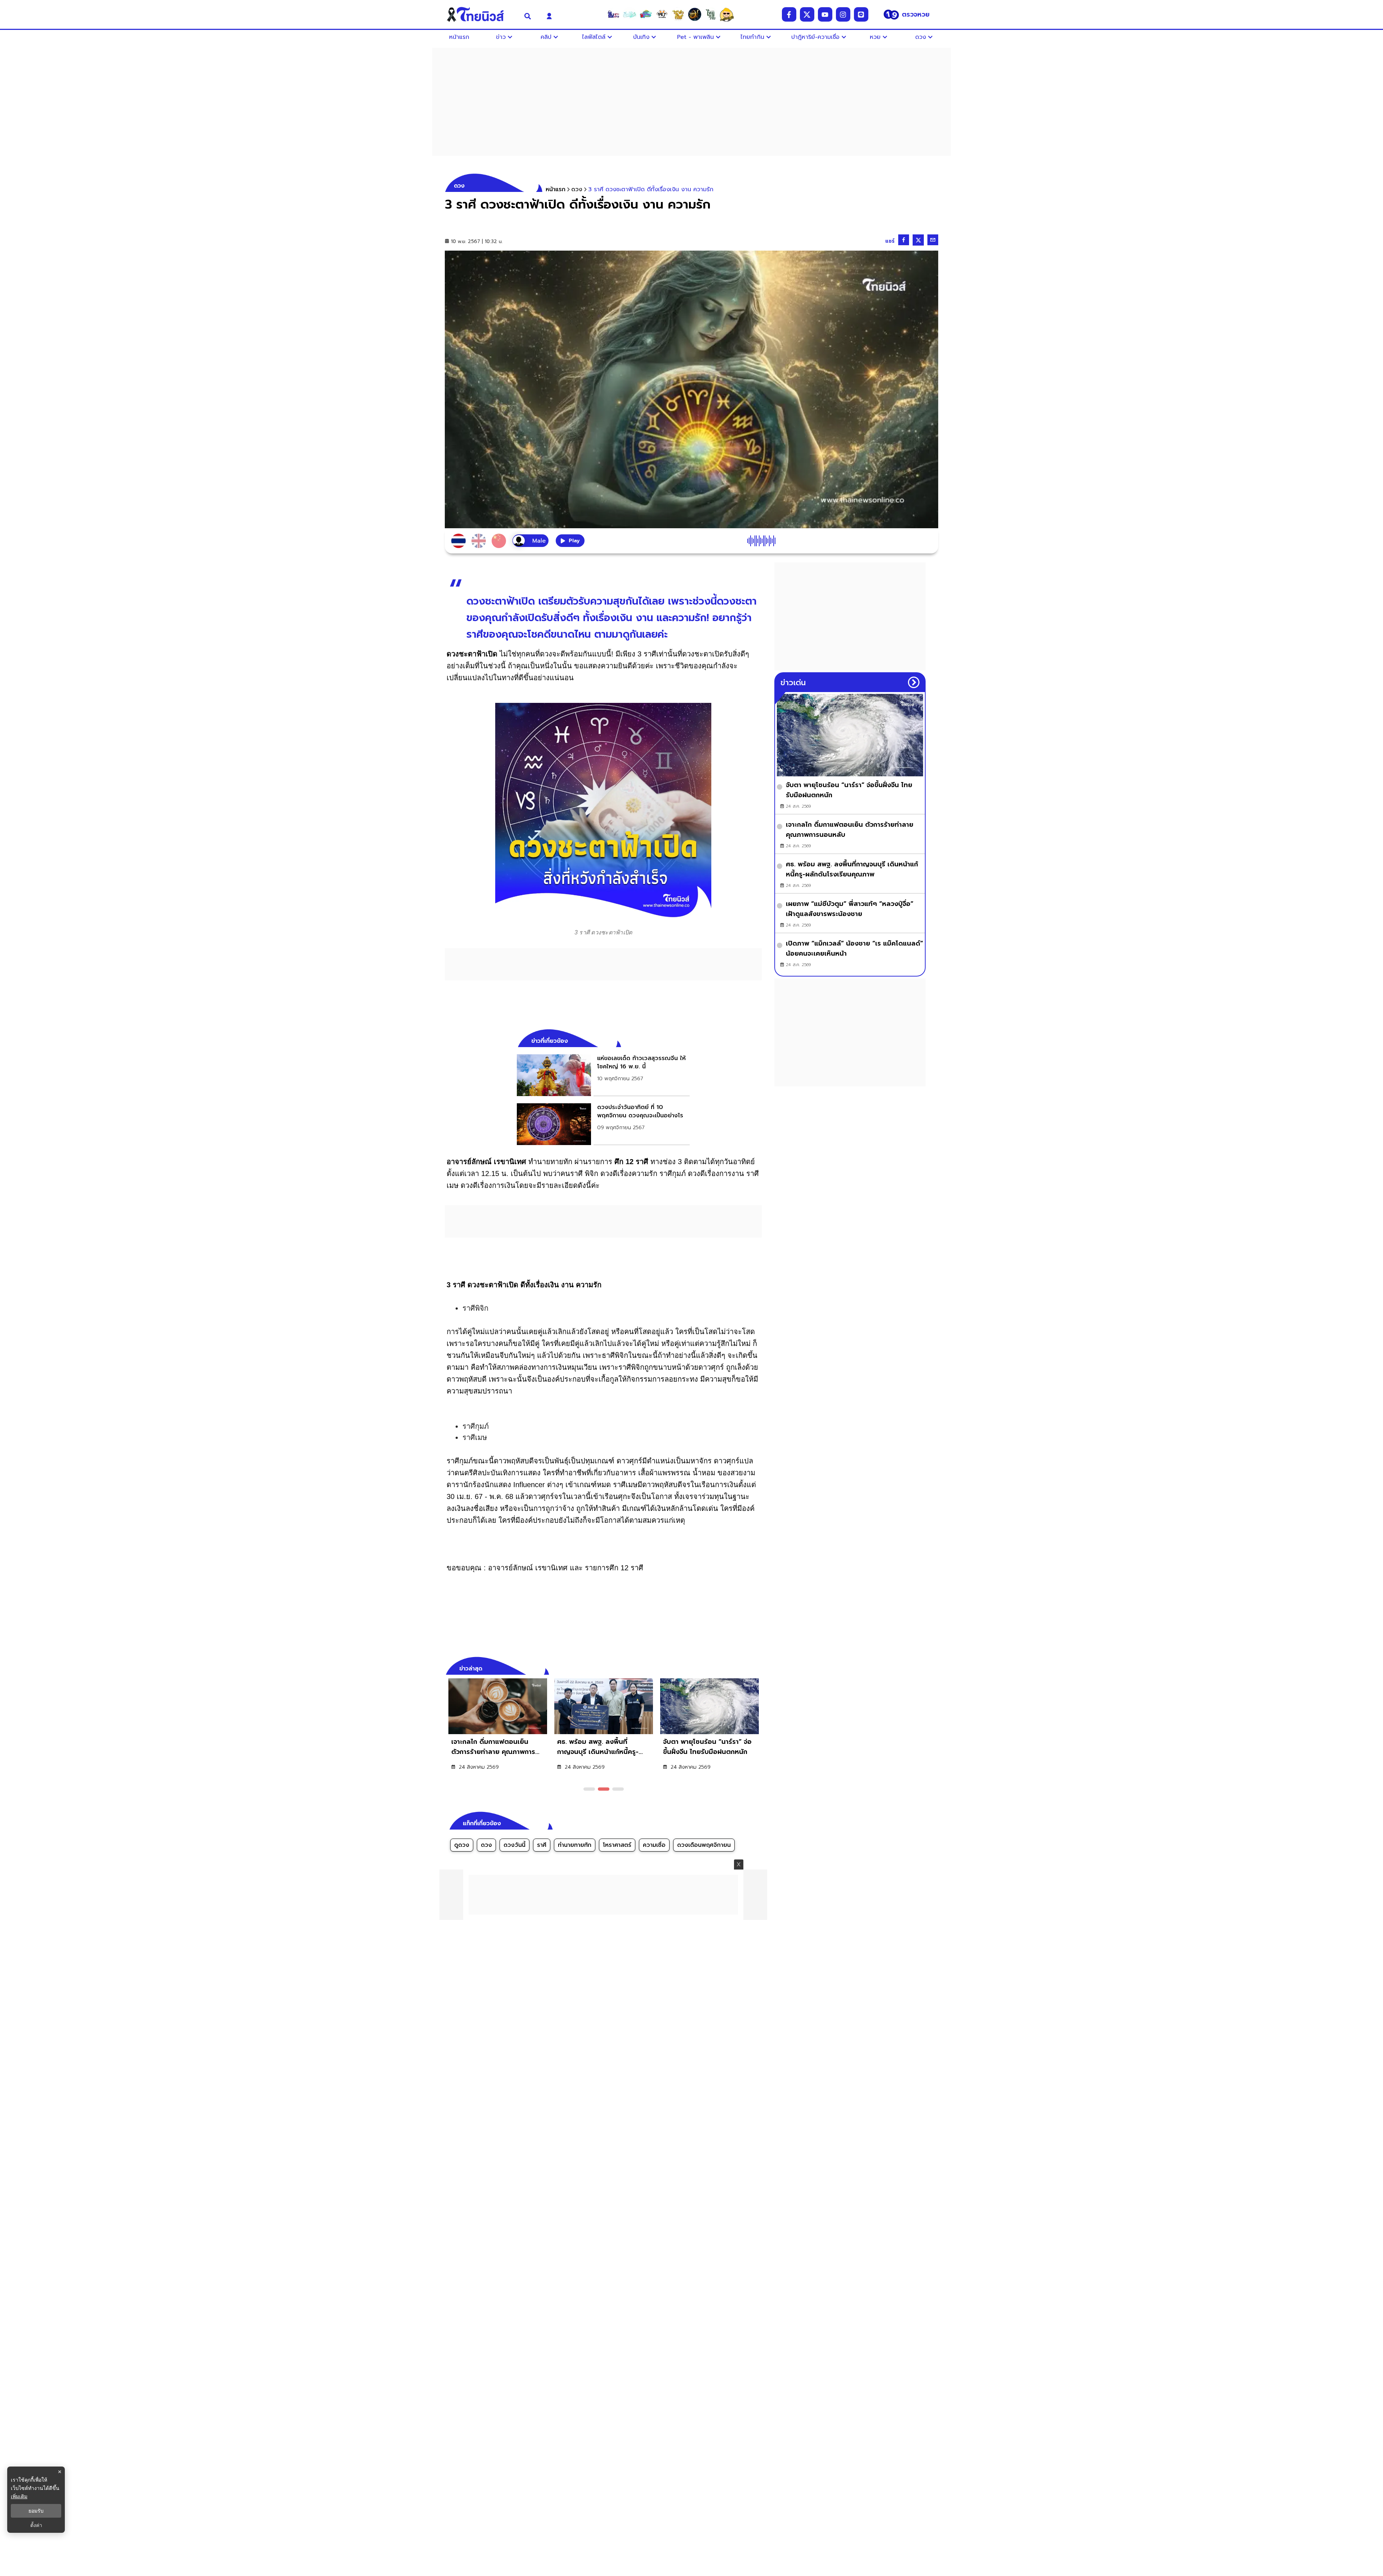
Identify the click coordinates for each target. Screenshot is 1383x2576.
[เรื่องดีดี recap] (630, 14)
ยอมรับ (36, 2511)
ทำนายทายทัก (575, 1845)
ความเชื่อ (654, 1845)
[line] (861, 14)
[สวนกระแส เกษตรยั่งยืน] (711, 14)
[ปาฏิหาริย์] (694, 14)
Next (758, 1668)
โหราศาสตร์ (617, 1845)
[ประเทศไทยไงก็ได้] (727, 14)
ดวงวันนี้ (514, 1845)
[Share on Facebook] (904, 240)
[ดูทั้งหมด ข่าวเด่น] (914, 682)
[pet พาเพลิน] (662, 14)
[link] (603, 1075)
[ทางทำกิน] (678, 14)
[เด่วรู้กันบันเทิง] (646, 14)
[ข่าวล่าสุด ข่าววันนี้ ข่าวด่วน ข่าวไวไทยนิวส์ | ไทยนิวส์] (480, 14)
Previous (746, 1668)
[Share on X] (918, 240)
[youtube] (825, 14)
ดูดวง (462, 1845)
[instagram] (843, 14)
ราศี (542, 1845)
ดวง (486, 1845)
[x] (807, 14)
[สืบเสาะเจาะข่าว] (613, 14)
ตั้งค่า (36, 2525)
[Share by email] (933, 240)
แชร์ (890, 241)
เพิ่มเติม (19, 2496)
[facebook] (789, 14)
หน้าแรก (556, 189)
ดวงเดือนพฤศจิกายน (704, 1845)
